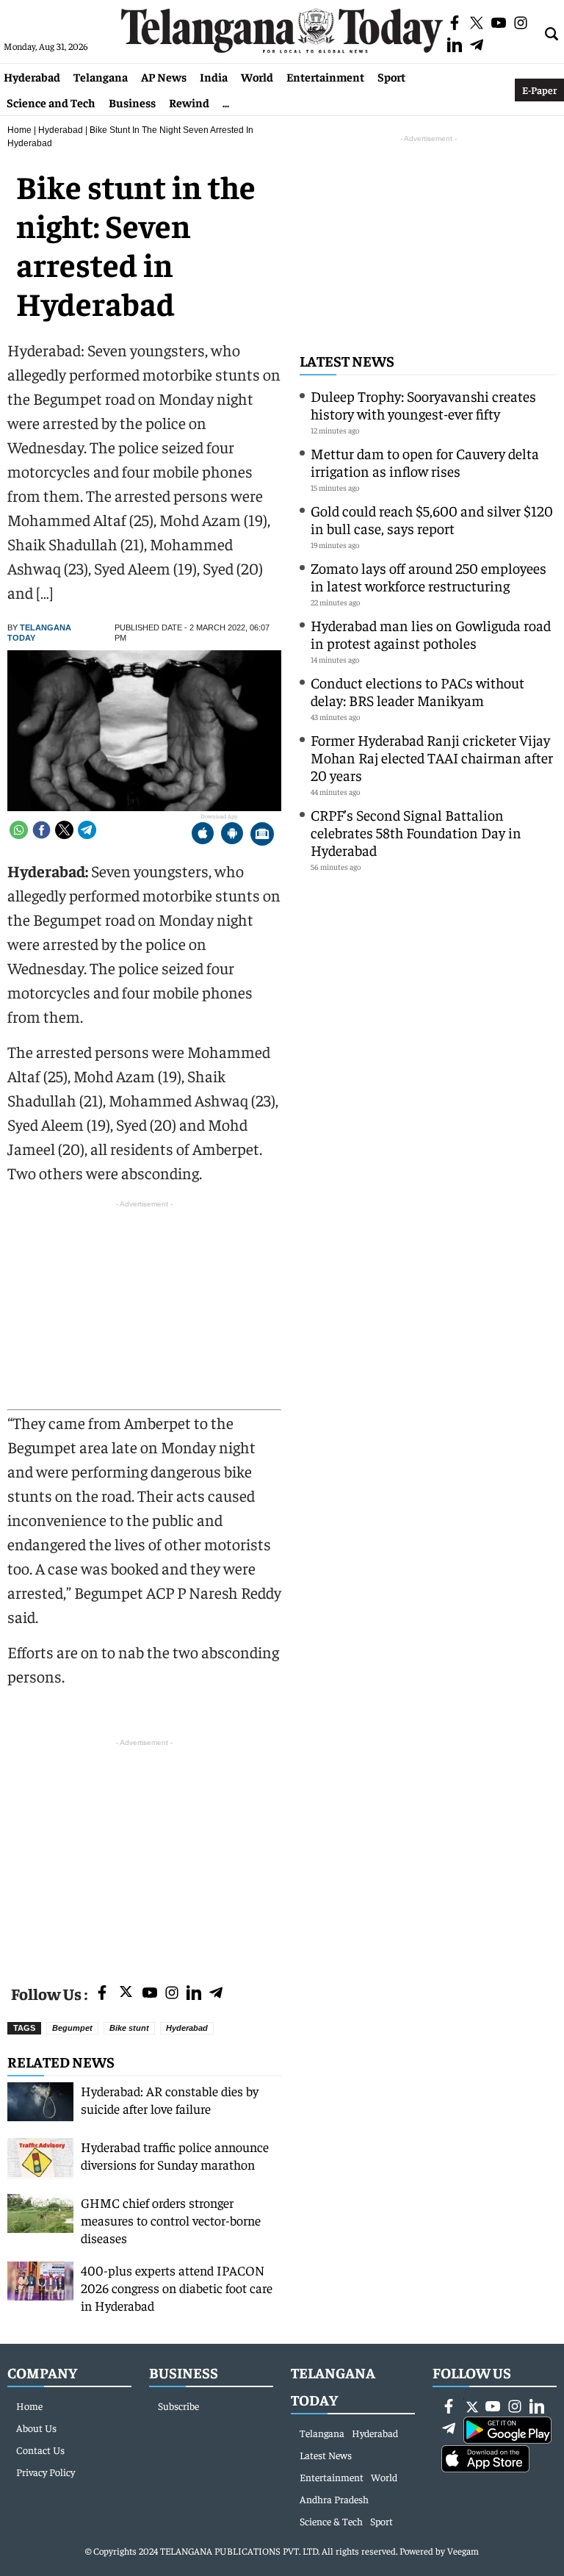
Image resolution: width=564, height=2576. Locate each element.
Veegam (463, 2551)
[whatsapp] (19, 830)
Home (19, 130)
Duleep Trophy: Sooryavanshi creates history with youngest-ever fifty (423, 404)
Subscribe (178, 2406)
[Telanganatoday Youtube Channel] (150, 1994)
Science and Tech (51, 102)
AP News (164, 76)
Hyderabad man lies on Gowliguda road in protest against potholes (431, 634)
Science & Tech (331, 2521)
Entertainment (325, 76)
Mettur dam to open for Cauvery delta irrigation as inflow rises (425, 462)
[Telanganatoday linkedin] (194, 1994)
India (214, 76)
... (226, 102)
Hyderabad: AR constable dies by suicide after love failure (170, 2100)
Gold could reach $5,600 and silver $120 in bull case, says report (432, 519)
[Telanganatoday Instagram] (172, 1994)
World (257, 76)
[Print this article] (262, 835)
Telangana (101, 76)
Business (132, 102)
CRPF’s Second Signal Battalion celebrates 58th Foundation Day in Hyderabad (416, 832)
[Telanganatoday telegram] (216, 1994)
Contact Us (40, 2450)
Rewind (189, 102)
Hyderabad (32, 76)
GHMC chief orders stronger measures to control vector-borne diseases (171, 2220)
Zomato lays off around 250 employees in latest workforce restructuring (429, 576)
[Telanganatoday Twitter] (126, 1994)
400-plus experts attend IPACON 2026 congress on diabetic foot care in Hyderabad (177, 2288)
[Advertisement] (144, 1853)
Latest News (347, 360)
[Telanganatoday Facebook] (102, 1994)
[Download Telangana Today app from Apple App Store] (203, 835)
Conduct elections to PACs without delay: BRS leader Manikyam (417, 691)
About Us (36, 2428)
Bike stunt (129, 2028)
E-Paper (539, 90)
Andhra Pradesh (334, 2499)
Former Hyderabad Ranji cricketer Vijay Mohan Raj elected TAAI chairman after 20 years (432, 757)
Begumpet (72, 2028)
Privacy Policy (46, 2472)
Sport (391, 76)
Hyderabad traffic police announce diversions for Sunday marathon (175, 2155)
